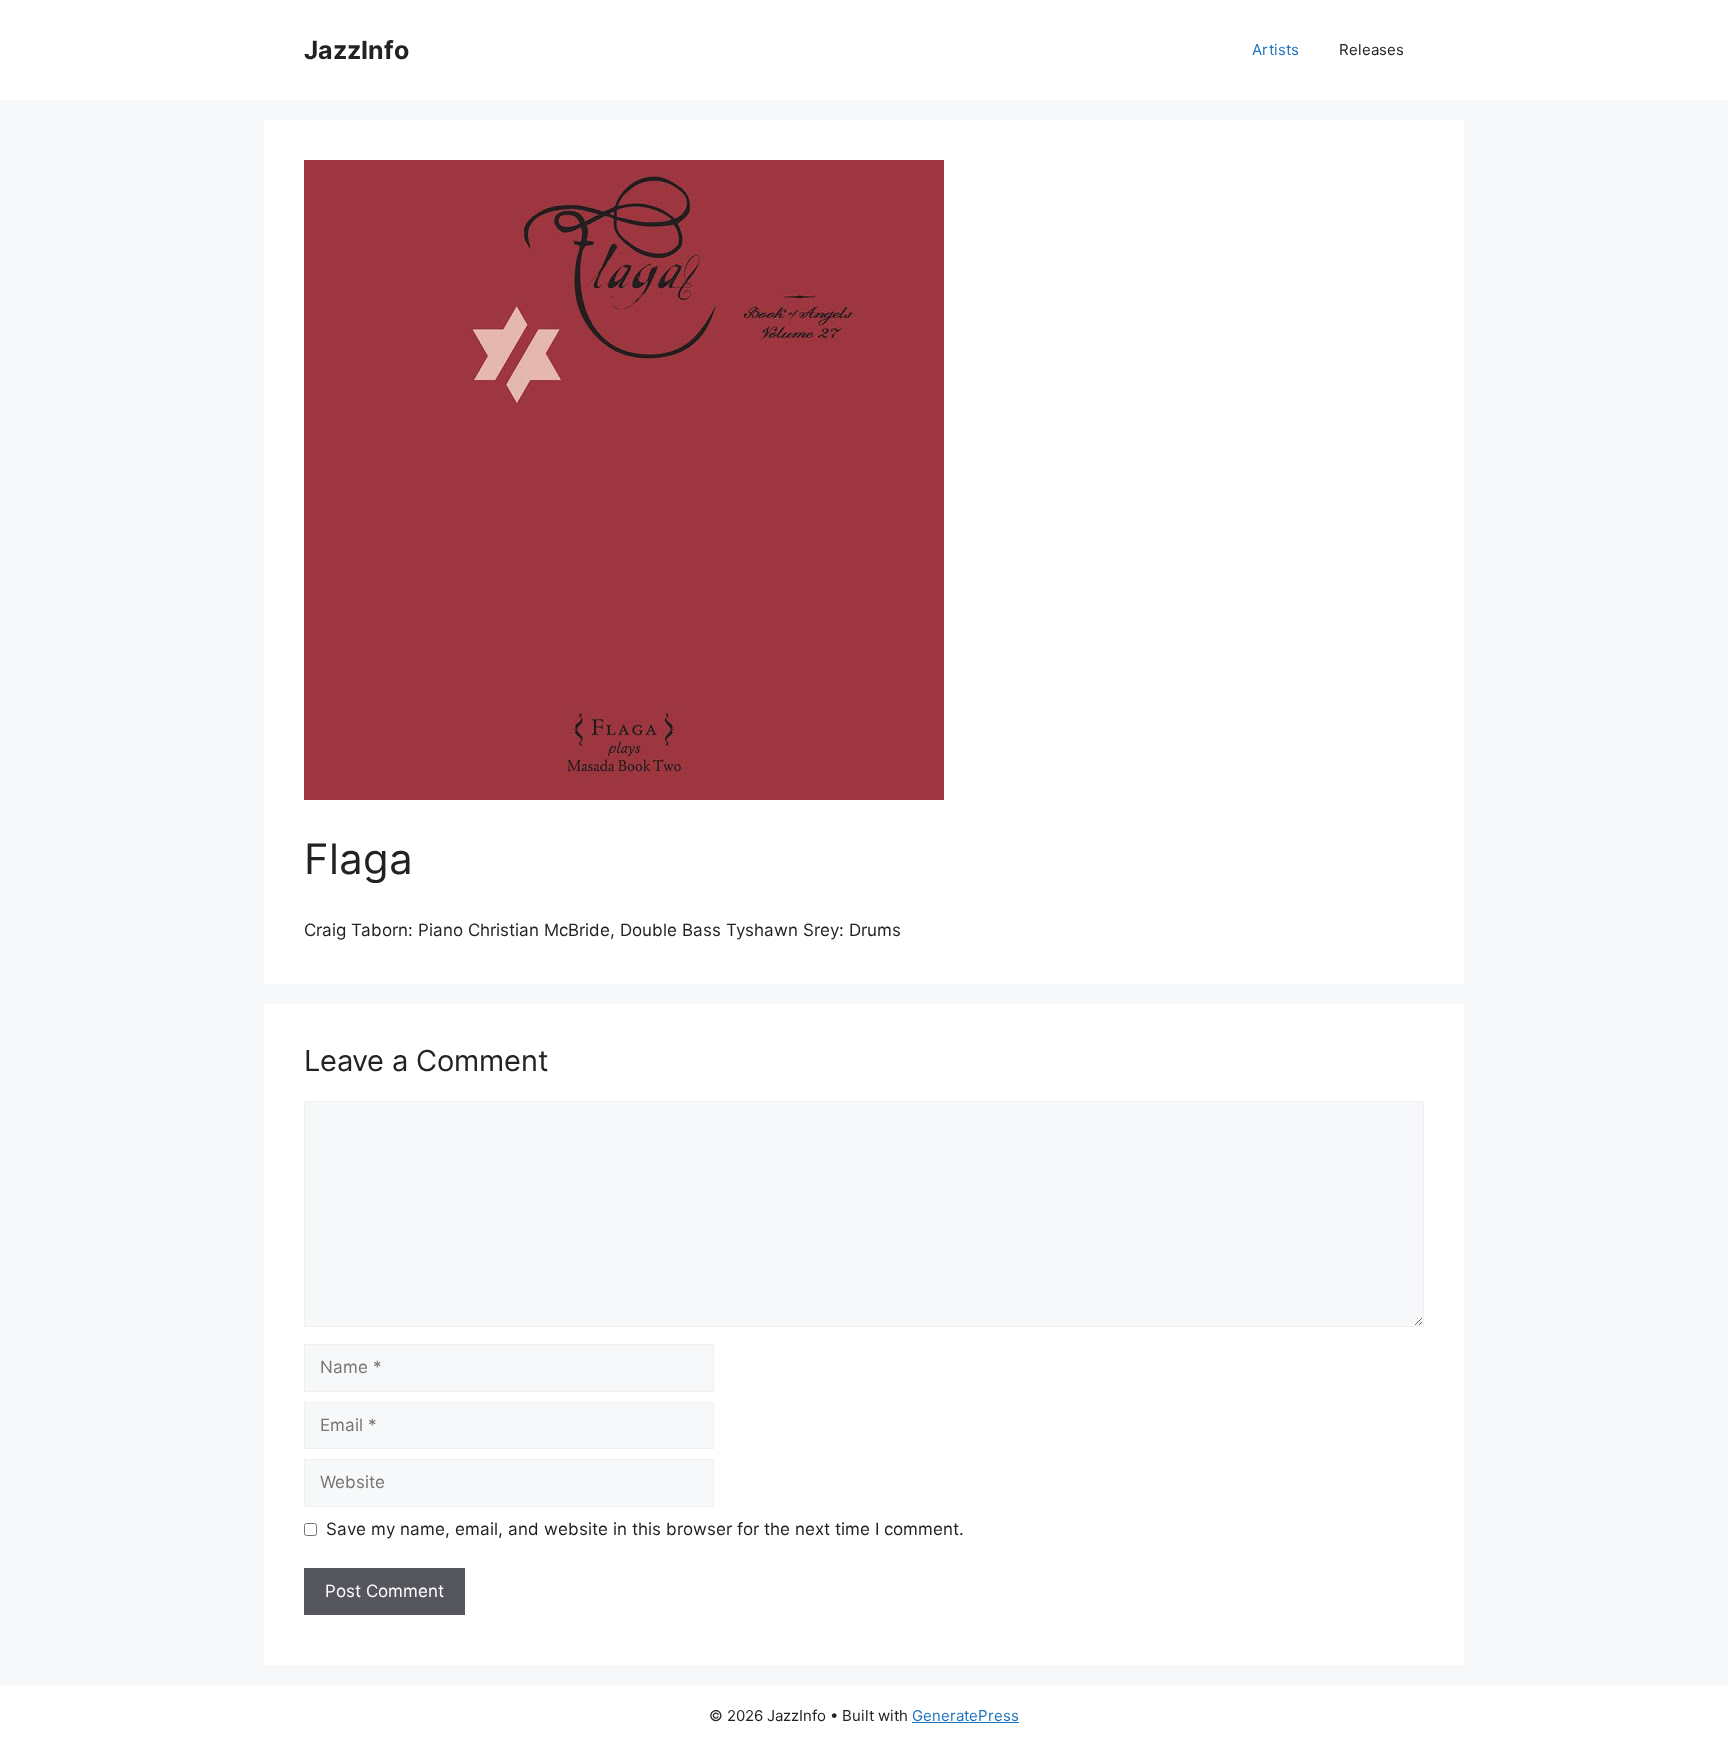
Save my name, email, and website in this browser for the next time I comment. (645, 1529)
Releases (1371, 49)
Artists (1275, 49)
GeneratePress (965, 1715)
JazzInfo (356, 50)
